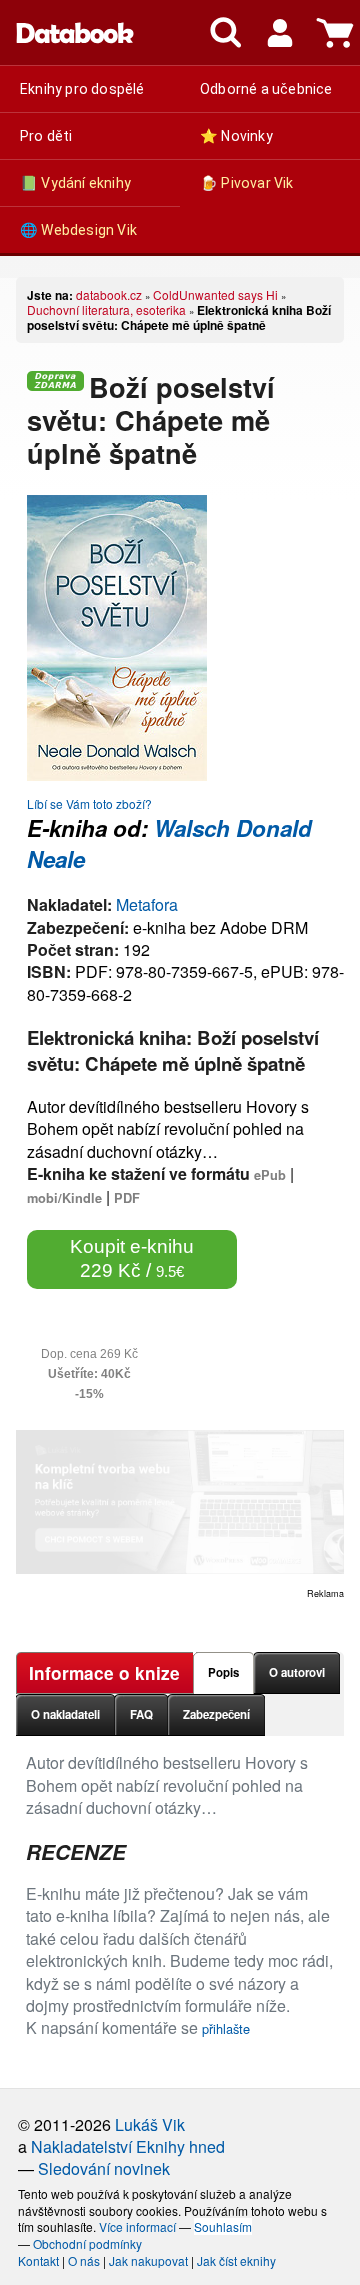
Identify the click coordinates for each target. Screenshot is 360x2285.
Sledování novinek (104, 2168)
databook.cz (109, 294)
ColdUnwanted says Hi (215, 294)
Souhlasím (223, 2226)
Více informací (137, 2226)
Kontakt (38, 2260)
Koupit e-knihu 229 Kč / (132, 1258)
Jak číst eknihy (236, 2260)
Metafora (147, 904)
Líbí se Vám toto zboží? (89, 803)
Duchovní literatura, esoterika (106, 309)
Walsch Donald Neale (169, 843)
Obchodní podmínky (87, 2243)
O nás (84, 2260)
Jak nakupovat (148, 2260)
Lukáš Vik (150, 2124)
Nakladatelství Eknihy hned (128, 2146)
